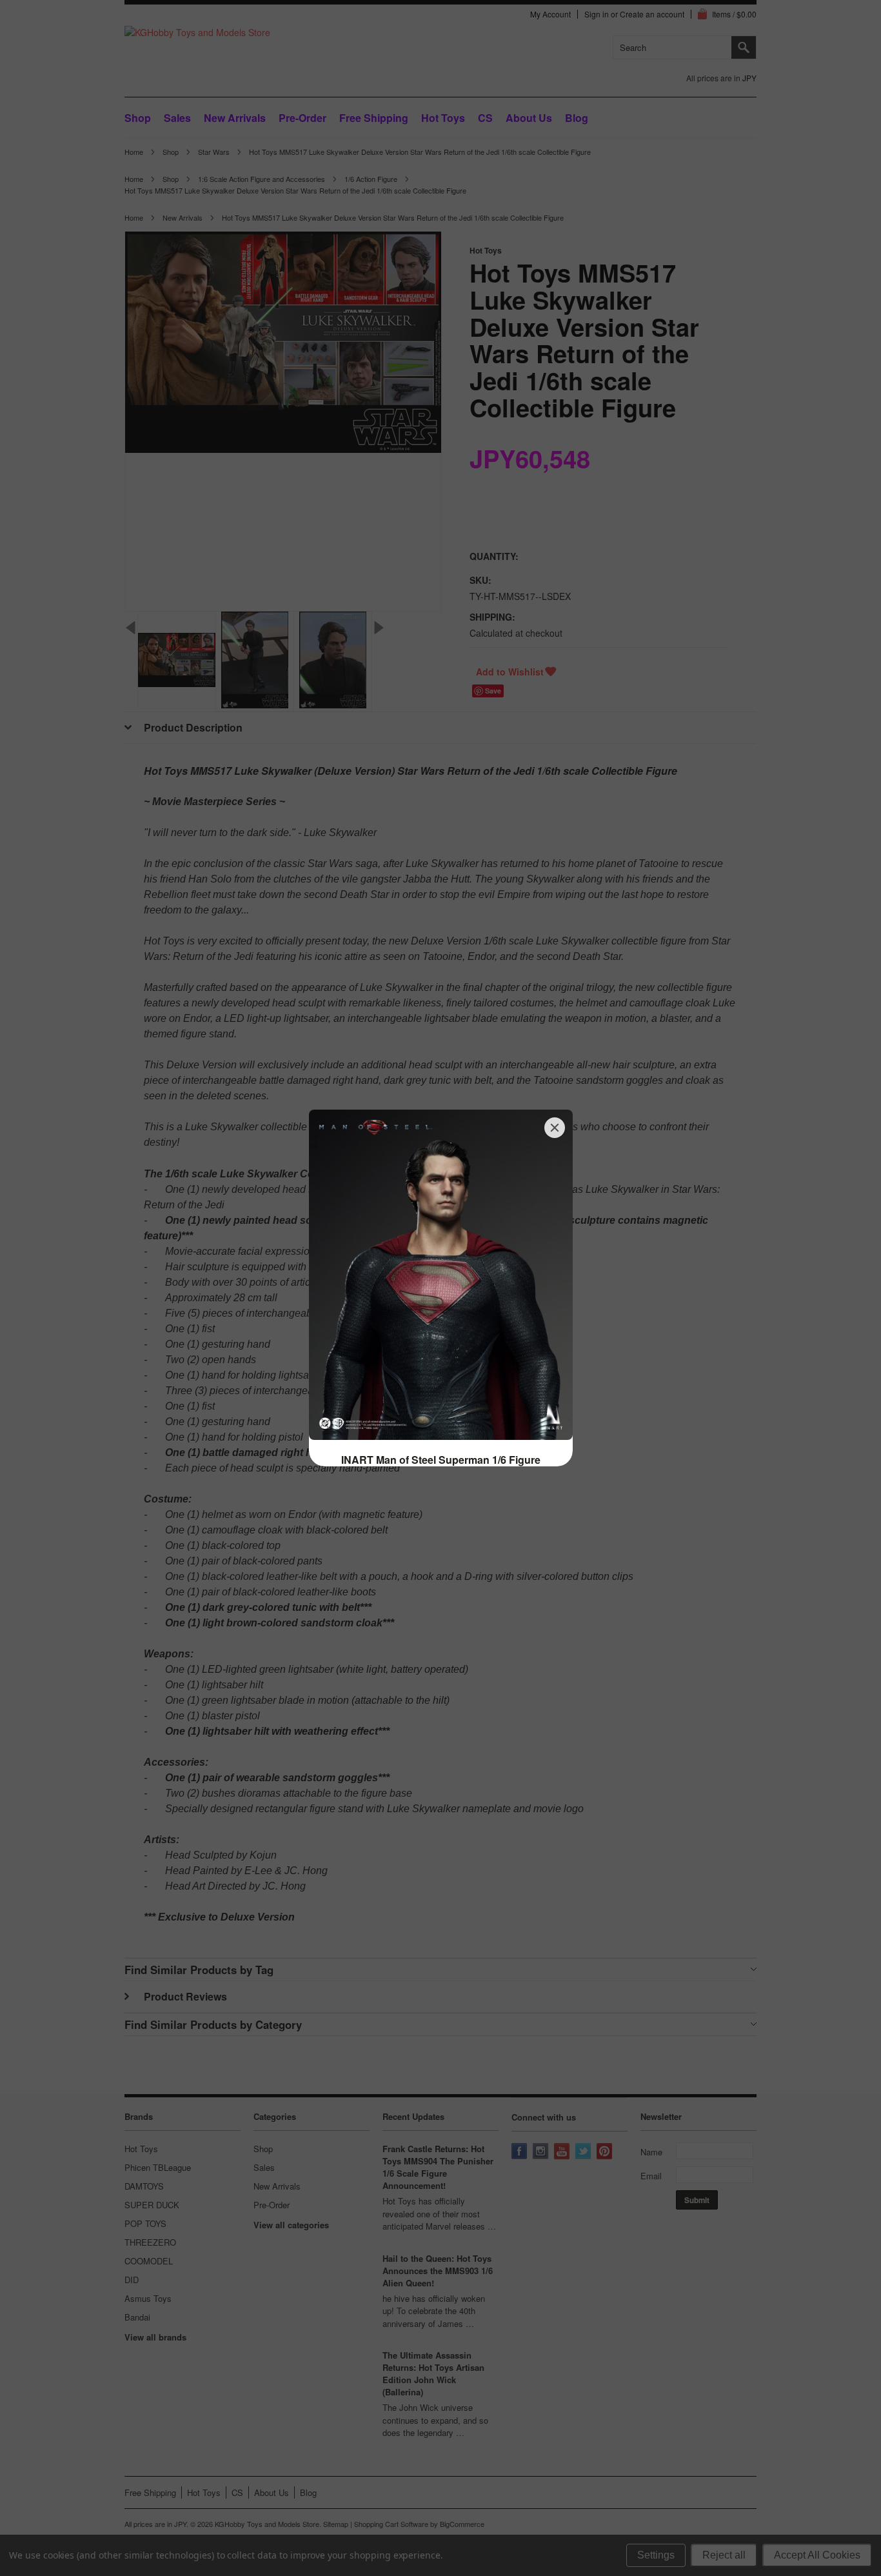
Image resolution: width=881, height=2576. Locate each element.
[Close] (555, 1128)
